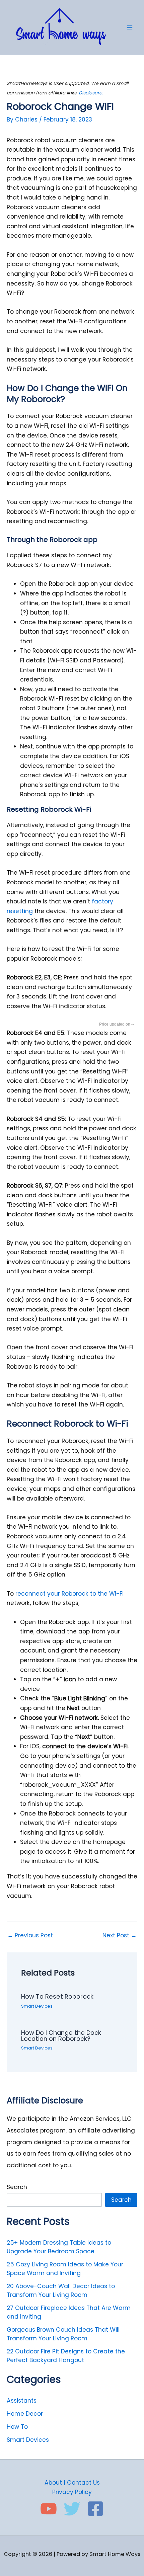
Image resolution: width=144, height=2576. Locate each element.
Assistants (22, 2401)
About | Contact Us (72, 2483)
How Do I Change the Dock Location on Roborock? (61, 2036)
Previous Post (30, 1936)
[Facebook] (95, 2509)
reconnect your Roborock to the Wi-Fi (69, 1594)
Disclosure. (91, 93)
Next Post (120, 1936)
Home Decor (25, 2414)
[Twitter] (72, 2509)
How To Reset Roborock (57, 1996)
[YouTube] (49, 2509)
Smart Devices (37, 2006)
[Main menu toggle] (130, 27)
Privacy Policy (72, 2492)
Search (17, 2187)
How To (17, 2427)
